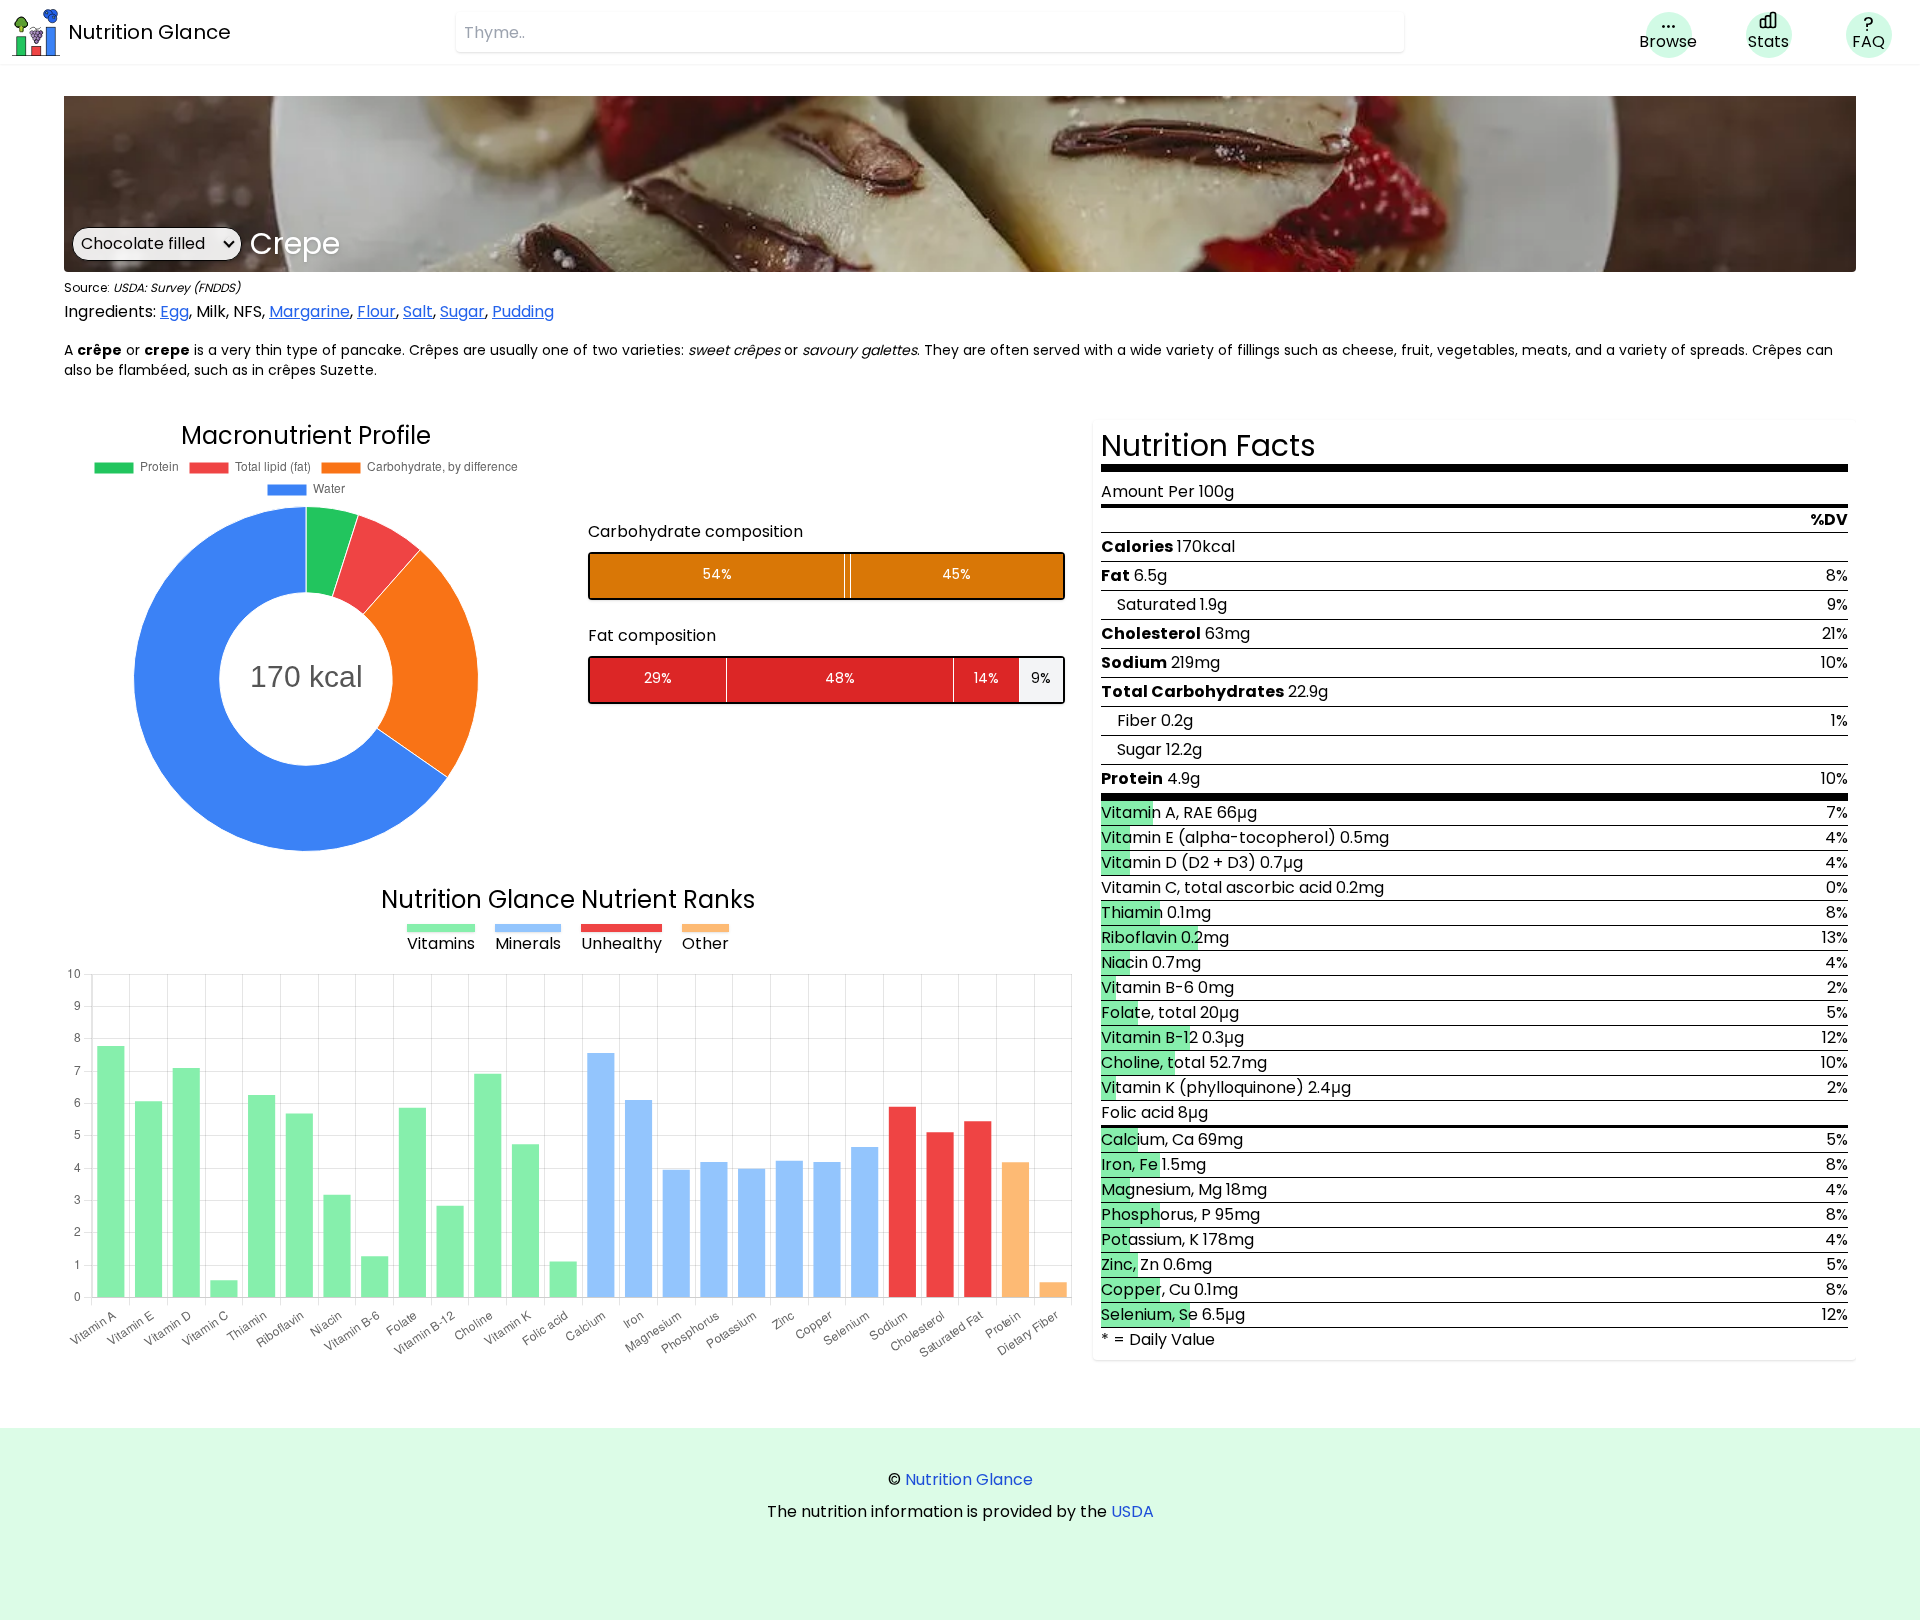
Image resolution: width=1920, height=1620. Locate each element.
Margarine (309, 311)
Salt (418, 311)
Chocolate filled (143, 243)
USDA (1132, 1511)
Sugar (462, 311)
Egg (174, 311)
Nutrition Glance (969, 1479)
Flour (376, 311)
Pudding (523, 311)
